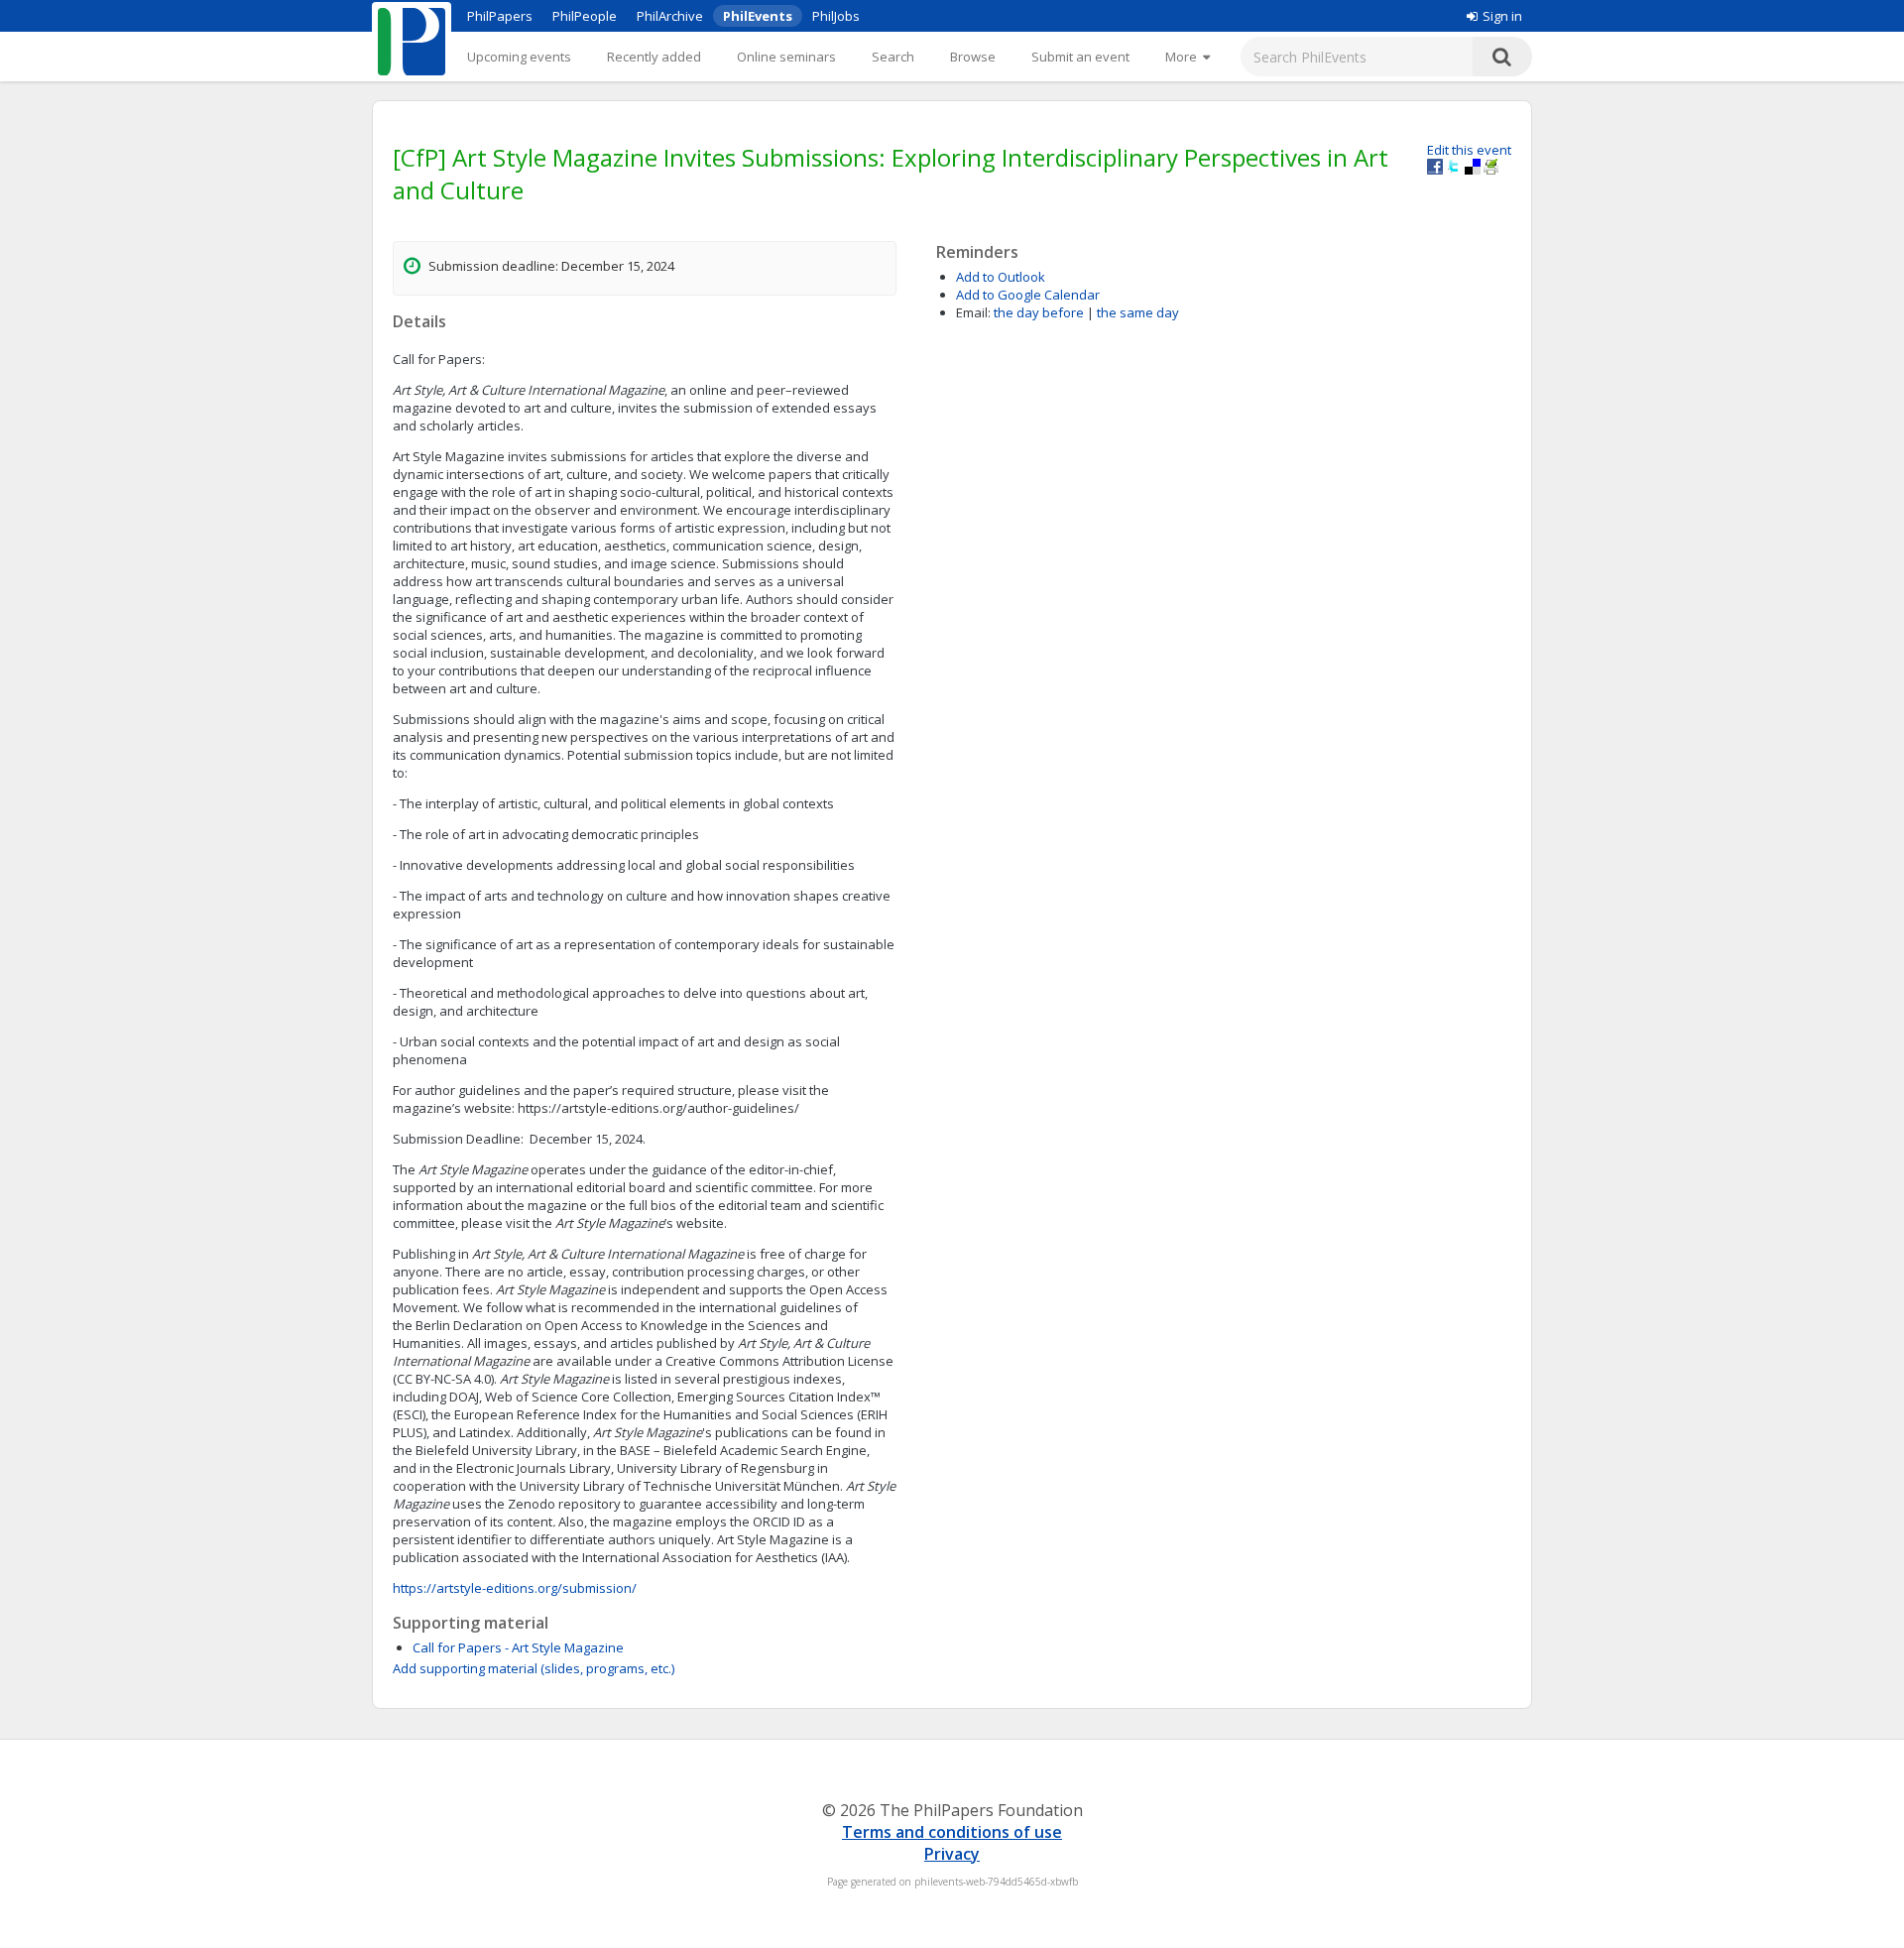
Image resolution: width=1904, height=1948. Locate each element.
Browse (973, 57)
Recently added (654, 57)
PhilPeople (585, 16)
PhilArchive (670, 16)
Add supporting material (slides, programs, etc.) (534, 1668)
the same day (1138, 312)
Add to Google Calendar (1028, 295)
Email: (973, 312)
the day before (1039, 312)
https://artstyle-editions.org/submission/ (515, 1588)
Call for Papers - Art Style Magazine (518, 1647)
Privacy (952, 1854)
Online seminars (786, 57)
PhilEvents (758, 16)
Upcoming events (519, 57)
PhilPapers (500, 16)
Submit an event (1080, 57)
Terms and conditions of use (952, 1832)
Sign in (1502, 16)
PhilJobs (836, 16)
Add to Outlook (1001, 277)
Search (893, 57)
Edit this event (1469, 150)
